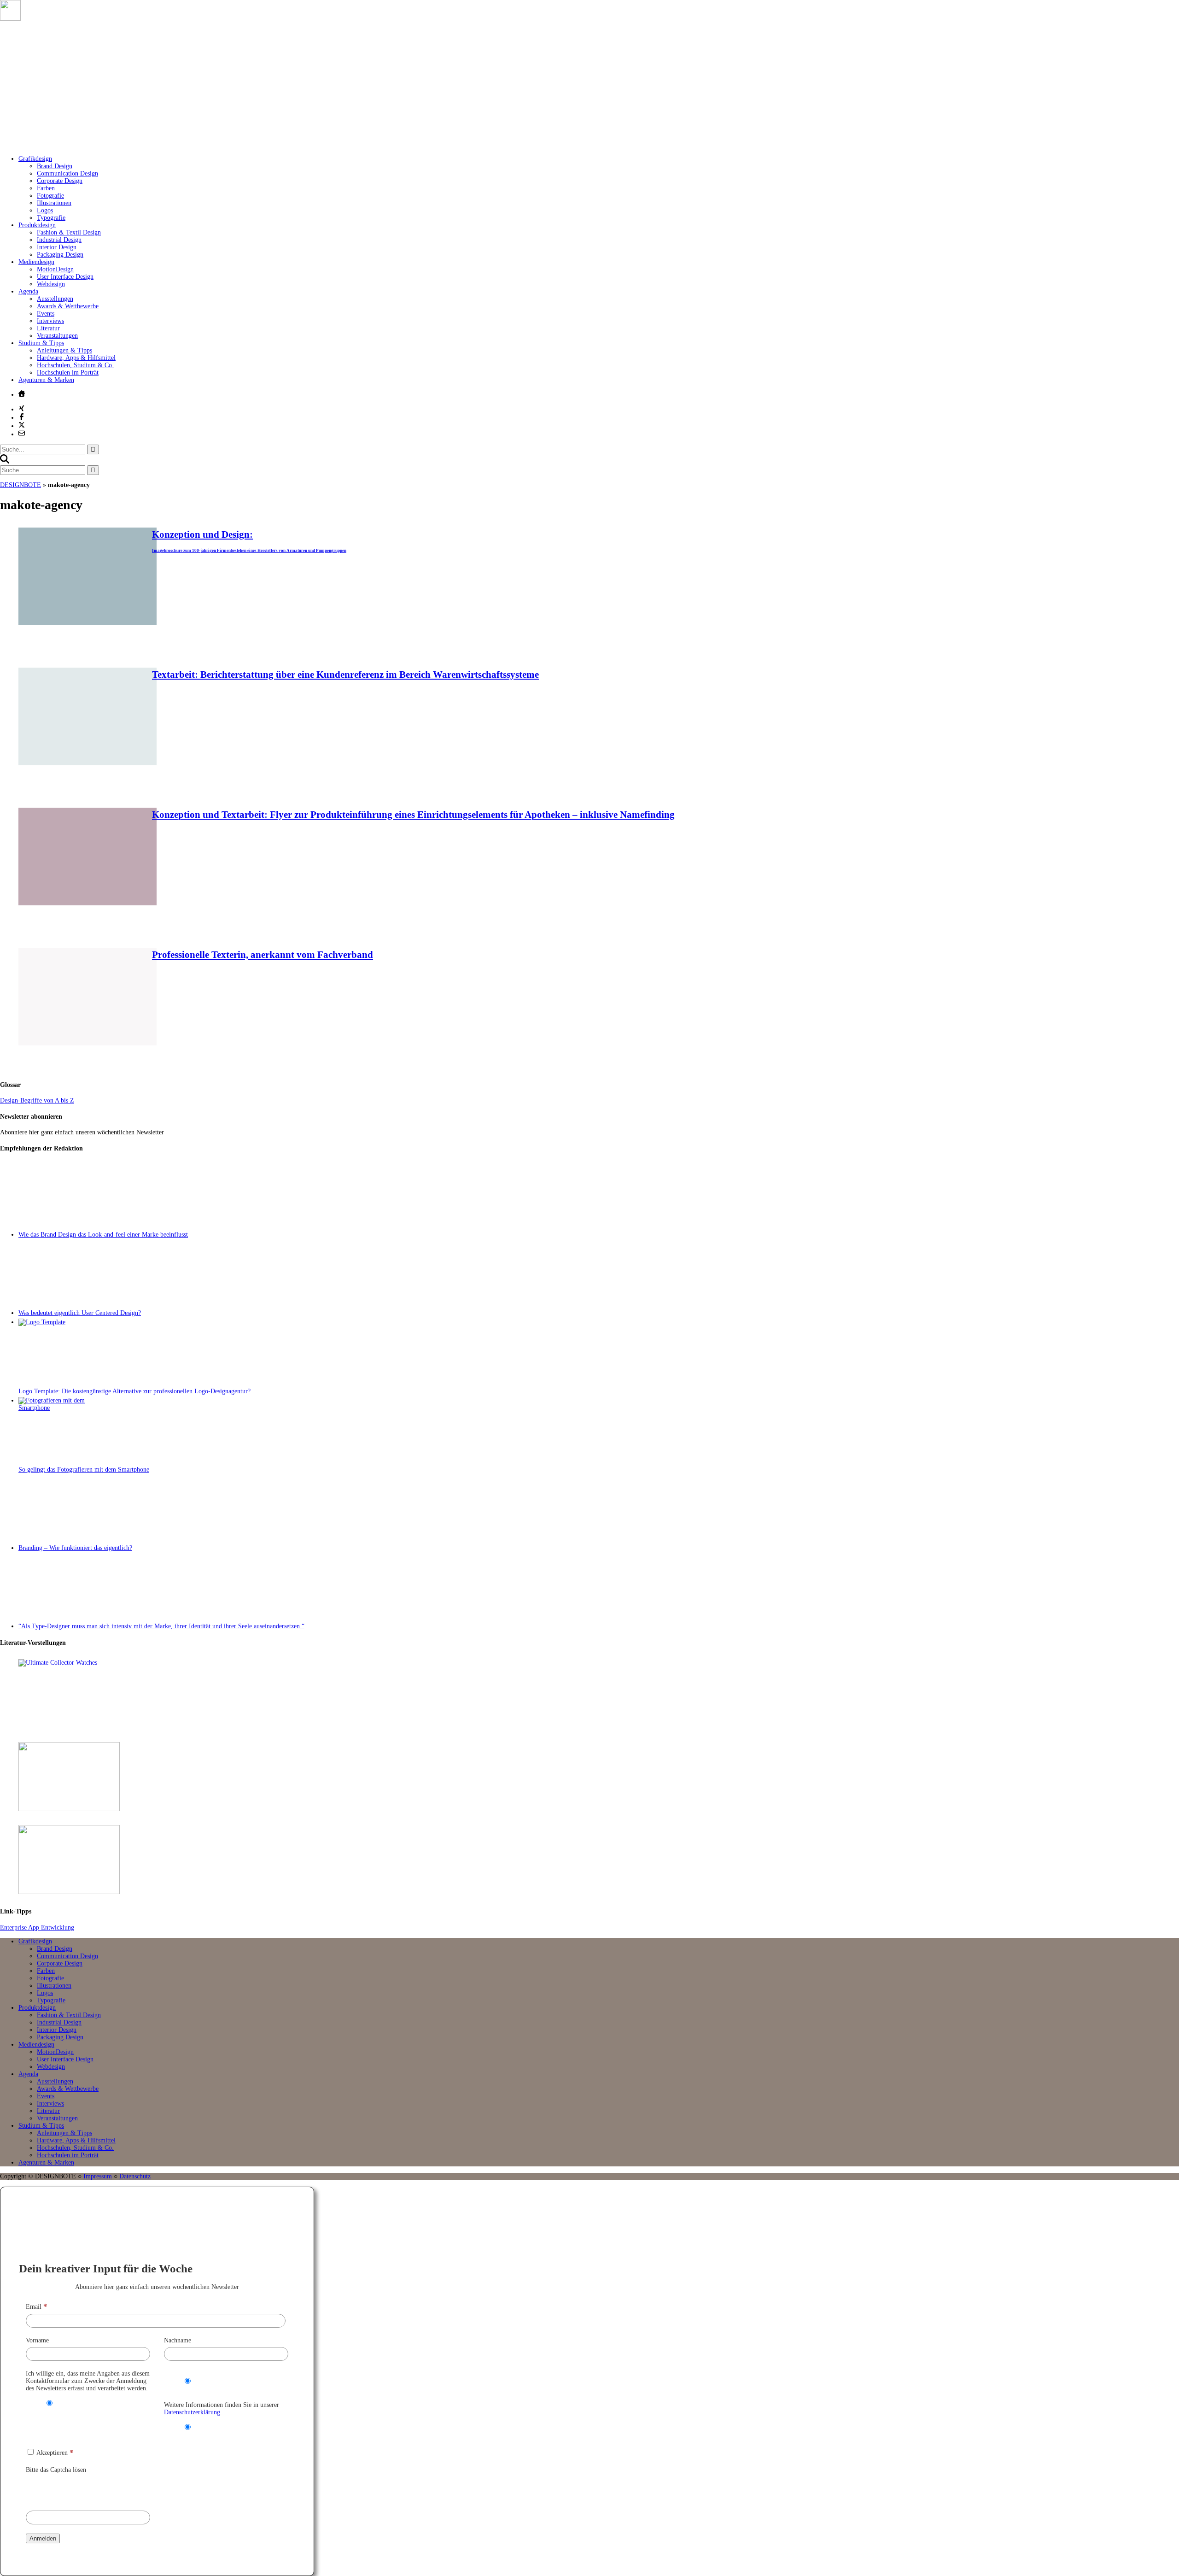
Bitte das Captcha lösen (56, 2470)
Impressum (98, 2176)
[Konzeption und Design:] (88, 623)
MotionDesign (55, 269)
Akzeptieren (54, 2453)
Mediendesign (36, 262)
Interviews (50, 321)
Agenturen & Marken (46, 380)
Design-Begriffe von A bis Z (37, 1100)
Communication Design (67, 173)
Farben (46, 188)
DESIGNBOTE (20, 485)
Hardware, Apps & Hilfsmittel (76, 358)
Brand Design (55, 166)
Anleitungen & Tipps (64, 350)
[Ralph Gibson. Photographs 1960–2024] (599, 1860)
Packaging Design (60, 255)
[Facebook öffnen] (22, 417)
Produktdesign (37, 225)
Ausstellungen (55, 299)
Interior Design (57, 247)
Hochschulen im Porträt (68, 373)
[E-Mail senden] (22, 433)
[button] (5, 461)
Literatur (48, 328)
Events (46, 314)
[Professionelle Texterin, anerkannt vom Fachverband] (88, 1043)
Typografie (51, 218)
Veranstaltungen (57, 336)
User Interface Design (65, 277)
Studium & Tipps (41, 343)
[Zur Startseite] (138, 145)
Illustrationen (54, 203)
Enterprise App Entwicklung (37, 1928)
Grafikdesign (35, 159)
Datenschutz (135, 2176)
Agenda (28, 291)
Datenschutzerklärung (192, 2412)
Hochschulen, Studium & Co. (75, 365)
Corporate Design (60, 181)
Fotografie (50, 196)
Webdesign (51, 284)
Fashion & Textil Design (69, 232)
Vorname (37, 2340)
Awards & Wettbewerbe (68, 306)
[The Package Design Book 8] (599, 1778)
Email (37, 2307)
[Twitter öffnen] (22, 425)
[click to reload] (72, 2490)
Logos (45, 210)
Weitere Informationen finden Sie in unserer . (222, 2409)
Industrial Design (59, 240)
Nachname (178, 2340)
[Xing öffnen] (22, 408)
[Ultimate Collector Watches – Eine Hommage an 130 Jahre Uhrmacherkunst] (599, 1695)
